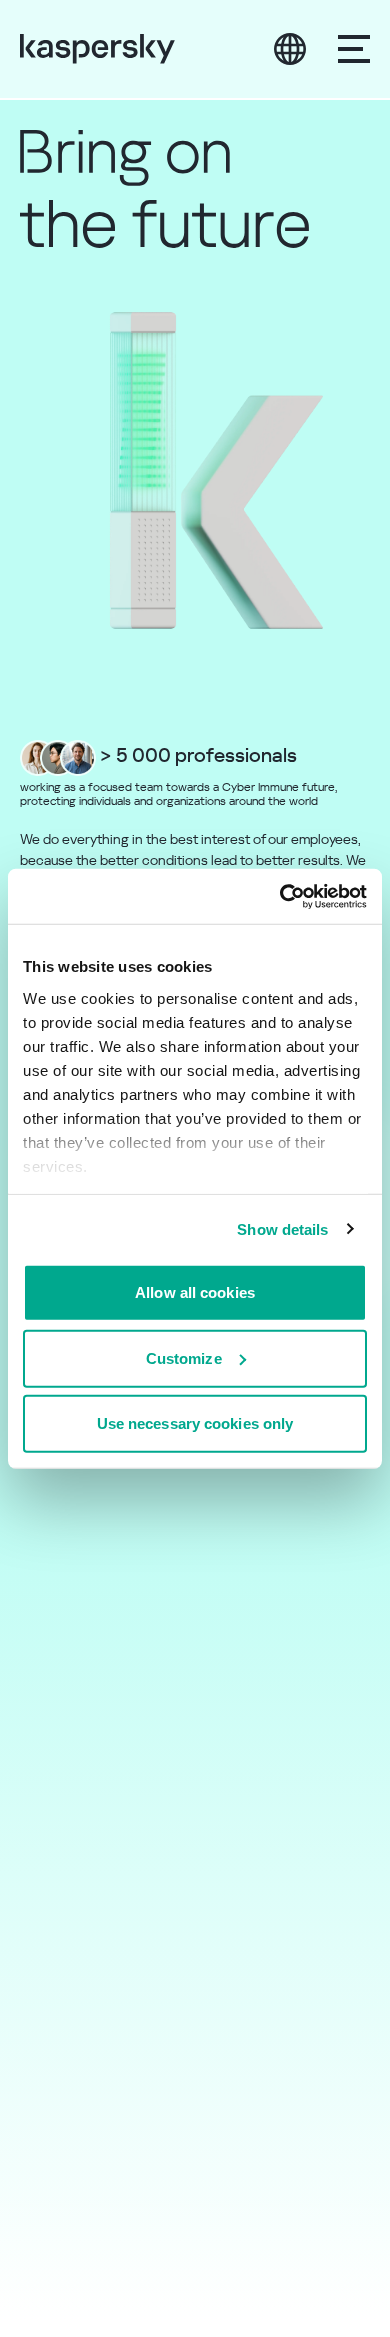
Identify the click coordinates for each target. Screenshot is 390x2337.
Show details (282, 1228)
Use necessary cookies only (195, 1423)
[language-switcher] (290, 49)
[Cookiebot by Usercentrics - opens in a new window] (280, 896)
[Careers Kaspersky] (97, 49)
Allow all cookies (195, 1292)
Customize (184, 1357)
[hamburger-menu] (354, 49)
